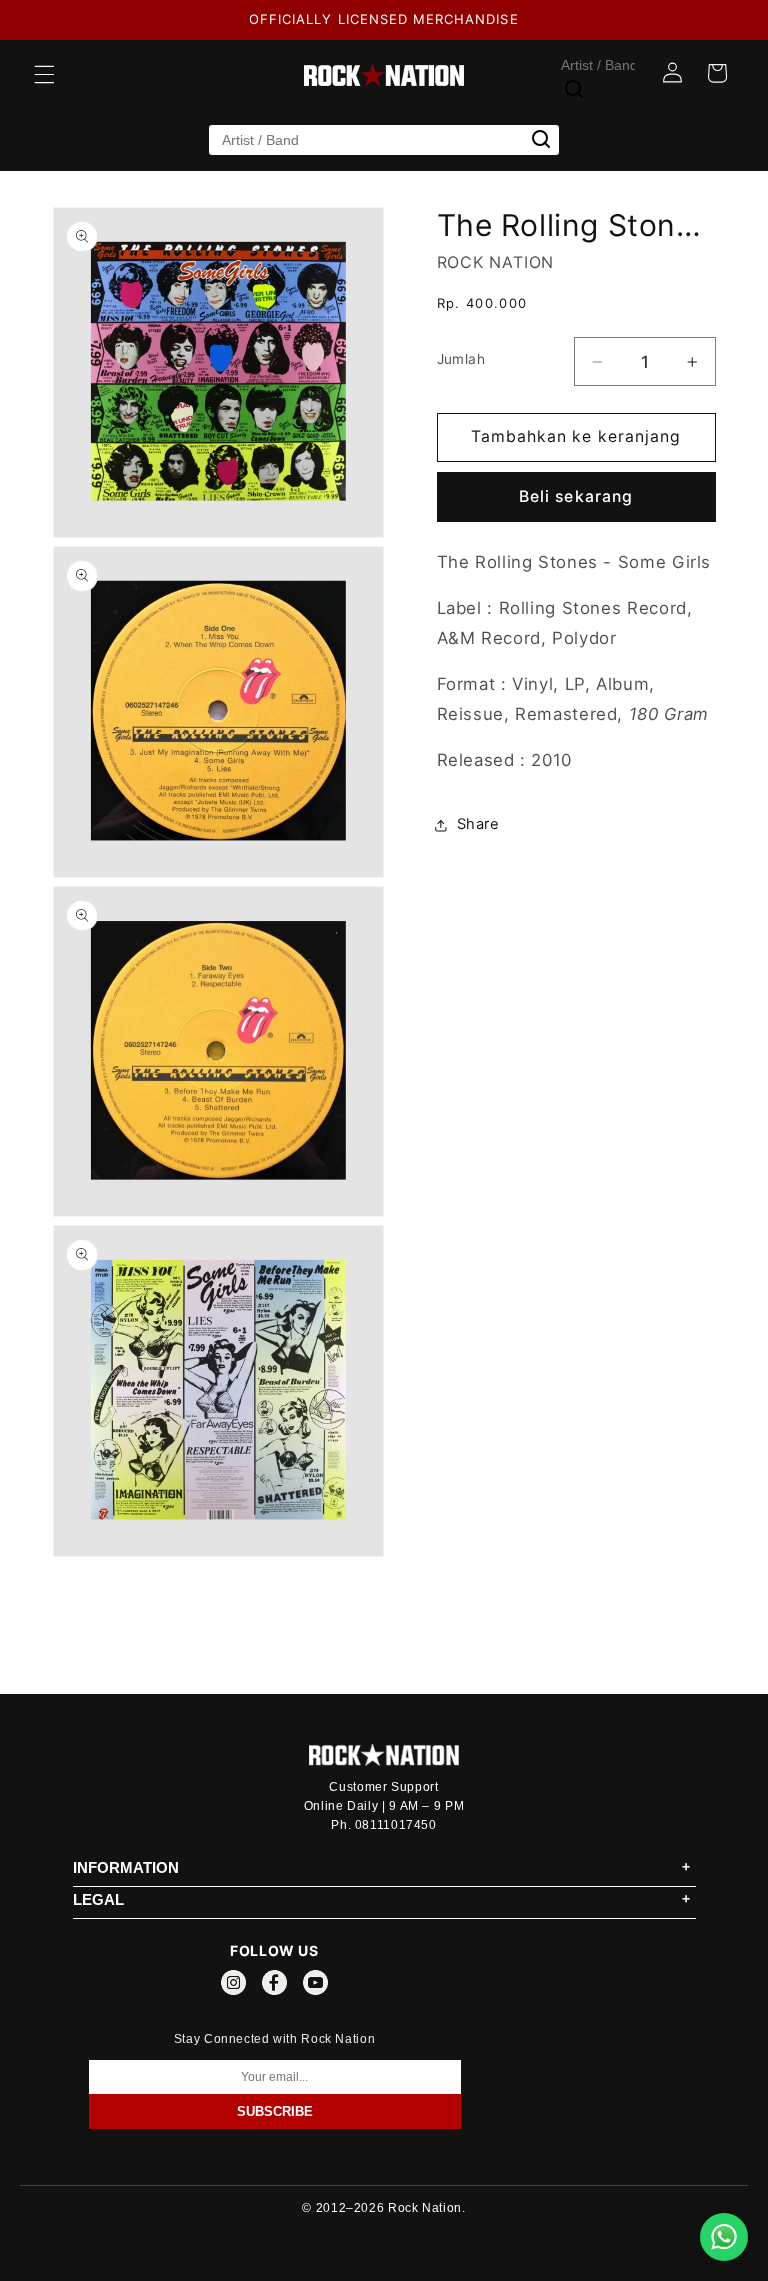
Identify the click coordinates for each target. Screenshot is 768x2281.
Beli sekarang (576, 496)
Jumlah (461, 359)
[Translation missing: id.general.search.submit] (574, 89)
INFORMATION (126, 1867)
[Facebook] (274, 1986)
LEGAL (98, 1899)
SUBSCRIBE (275, 2111)
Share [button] (478, 824)
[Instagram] (233, 1986)
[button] (44, 75)
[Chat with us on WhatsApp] (724, 2237)
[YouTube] (315, 1986)
